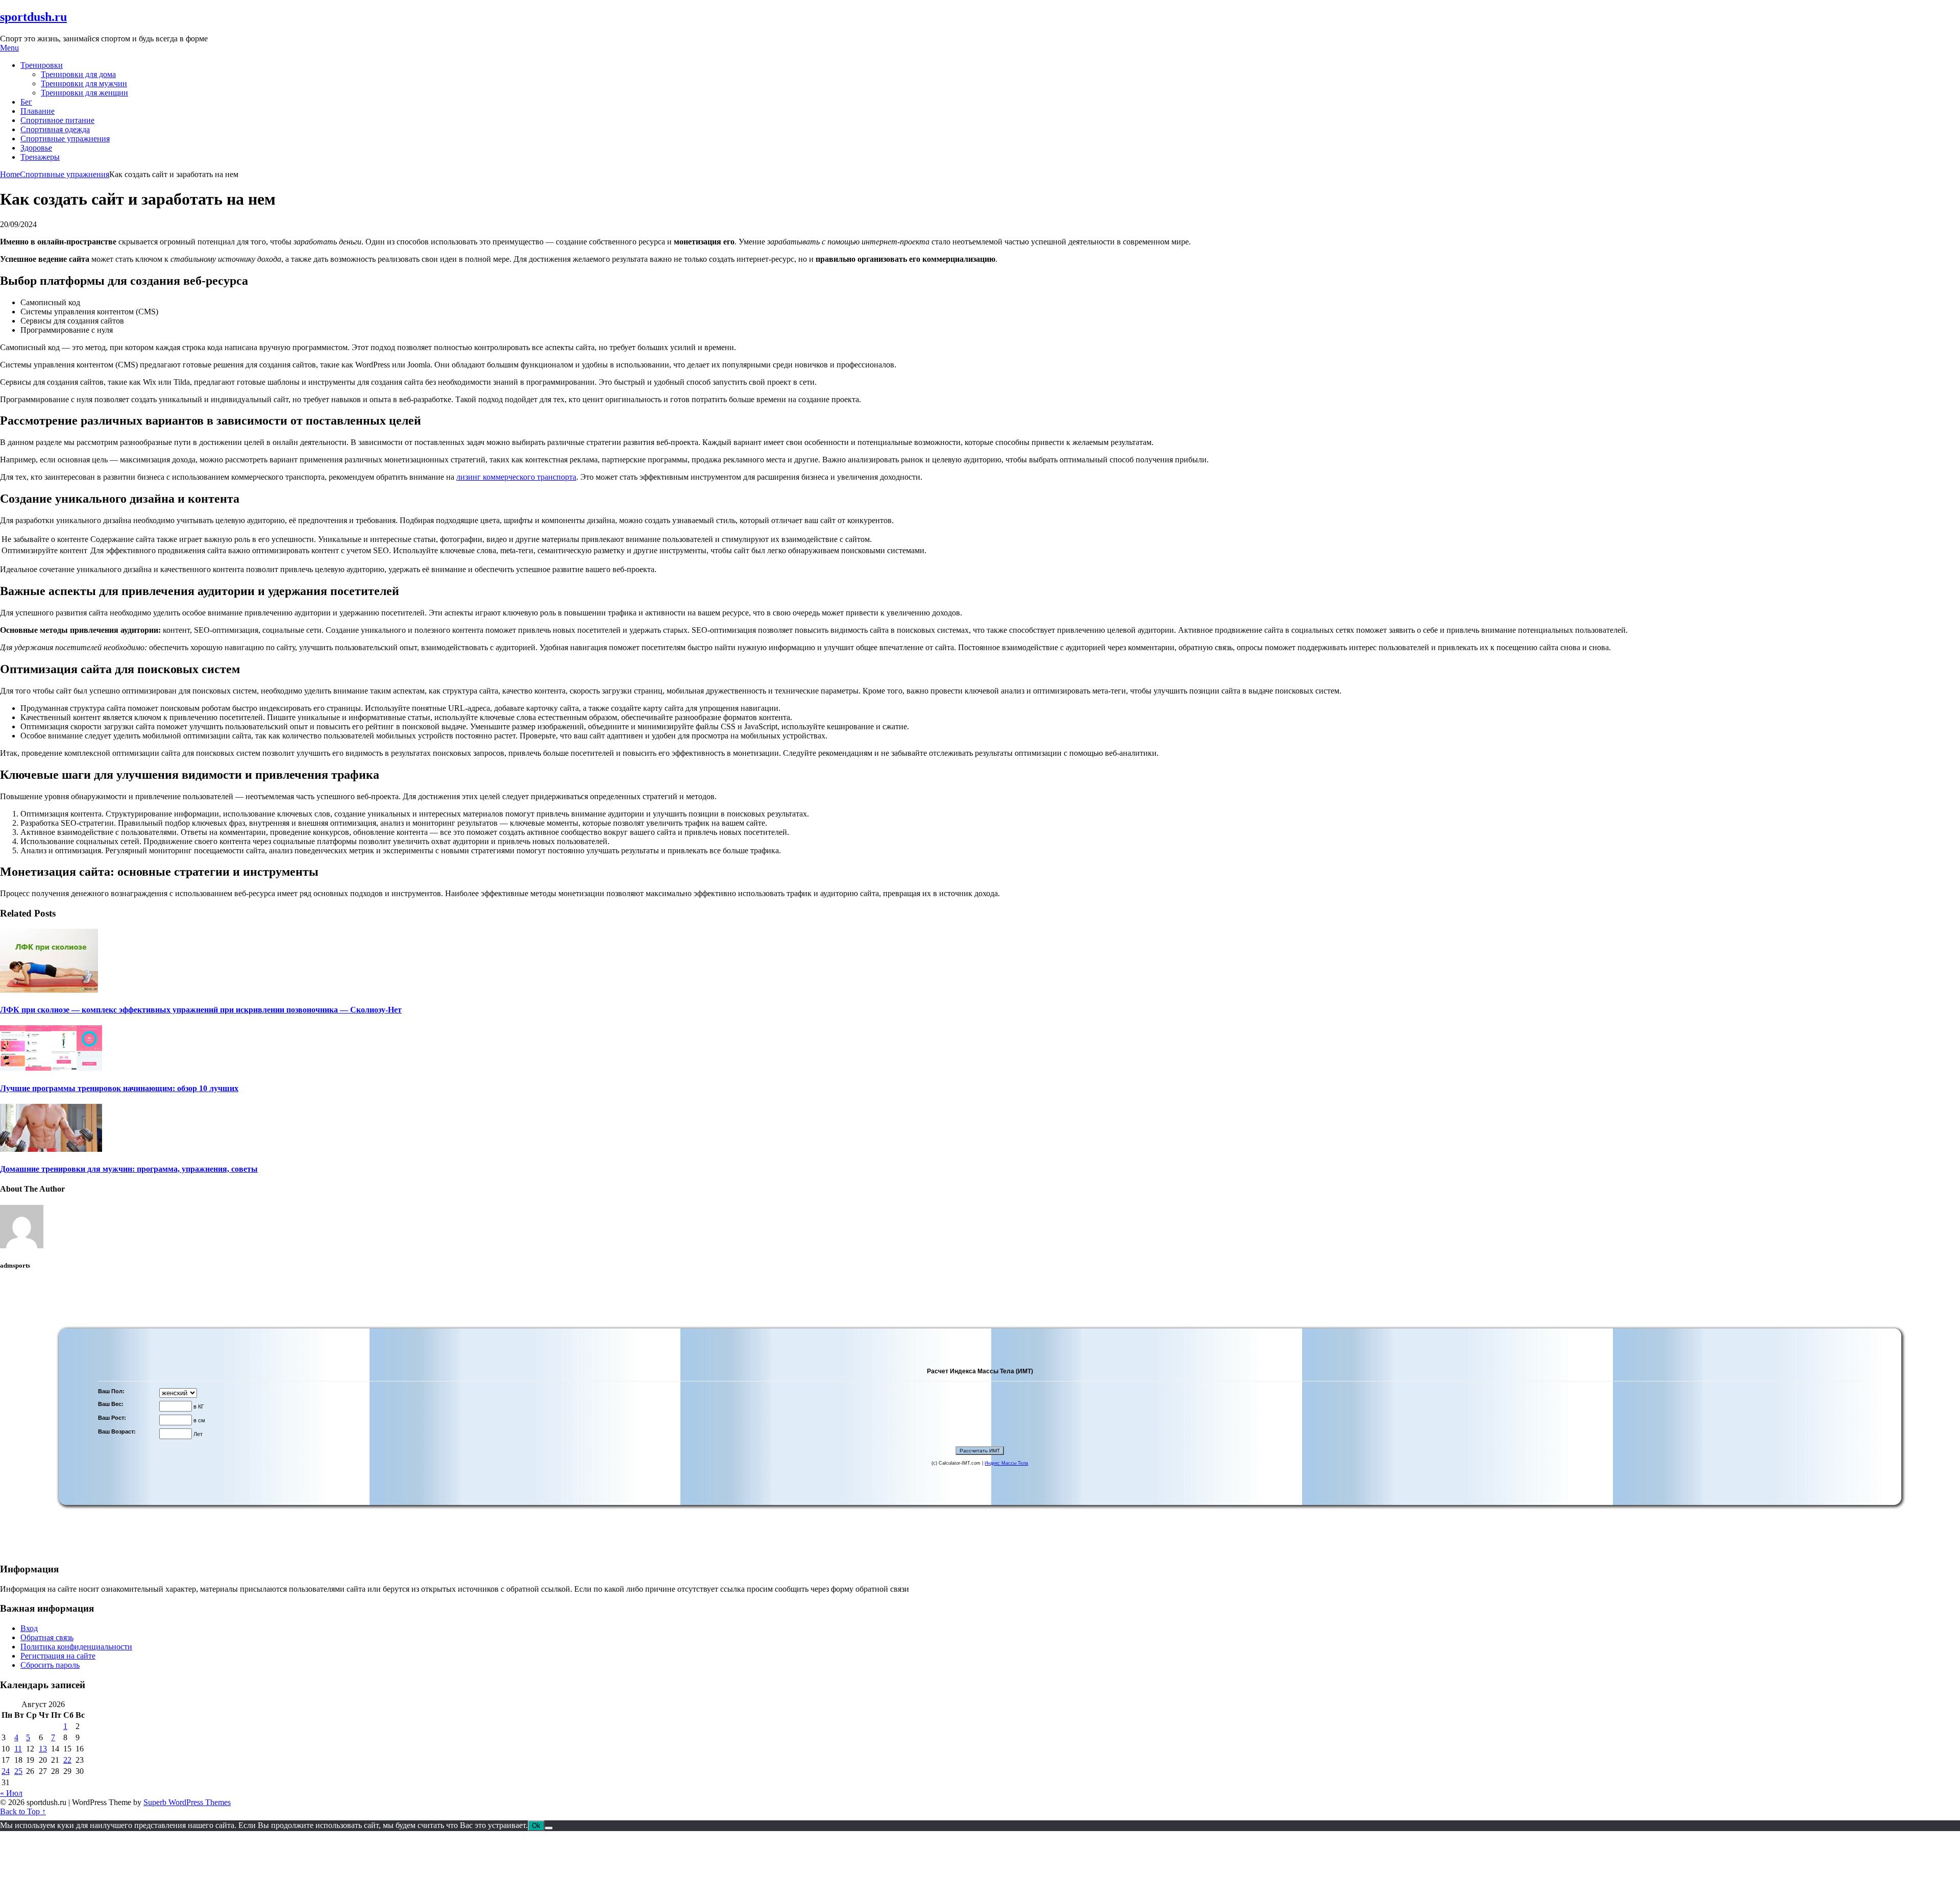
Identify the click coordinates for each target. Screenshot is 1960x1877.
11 (18, 1749)
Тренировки (42, 65)
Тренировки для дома (78, 74)
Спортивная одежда (55, 129)
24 (6, 1771)
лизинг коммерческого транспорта (516, 477)
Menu (9, 48)
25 (18, 1771)
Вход (29, 1628)
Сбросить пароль (50, 1665)
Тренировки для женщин (84, 93)
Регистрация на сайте (58, 1656)
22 (67, 1760)
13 (43, 1749)
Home (10, 174)
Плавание (38, 111)
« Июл (11, 1793)
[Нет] (549, 1828)
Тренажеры (40, 157)
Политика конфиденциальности (76, 1647)
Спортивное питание (57, 120)
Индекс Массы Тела (1006, 1463)
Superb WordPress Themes (187, 1802)
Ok (536, 1826)
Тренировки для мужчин (84, 83)
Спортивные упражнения (65, 139)
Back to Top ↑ (23, 1811)
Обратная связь (47, 1637)
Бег (26, 102)
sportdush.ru (33, 17)
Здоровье (36, 148)
